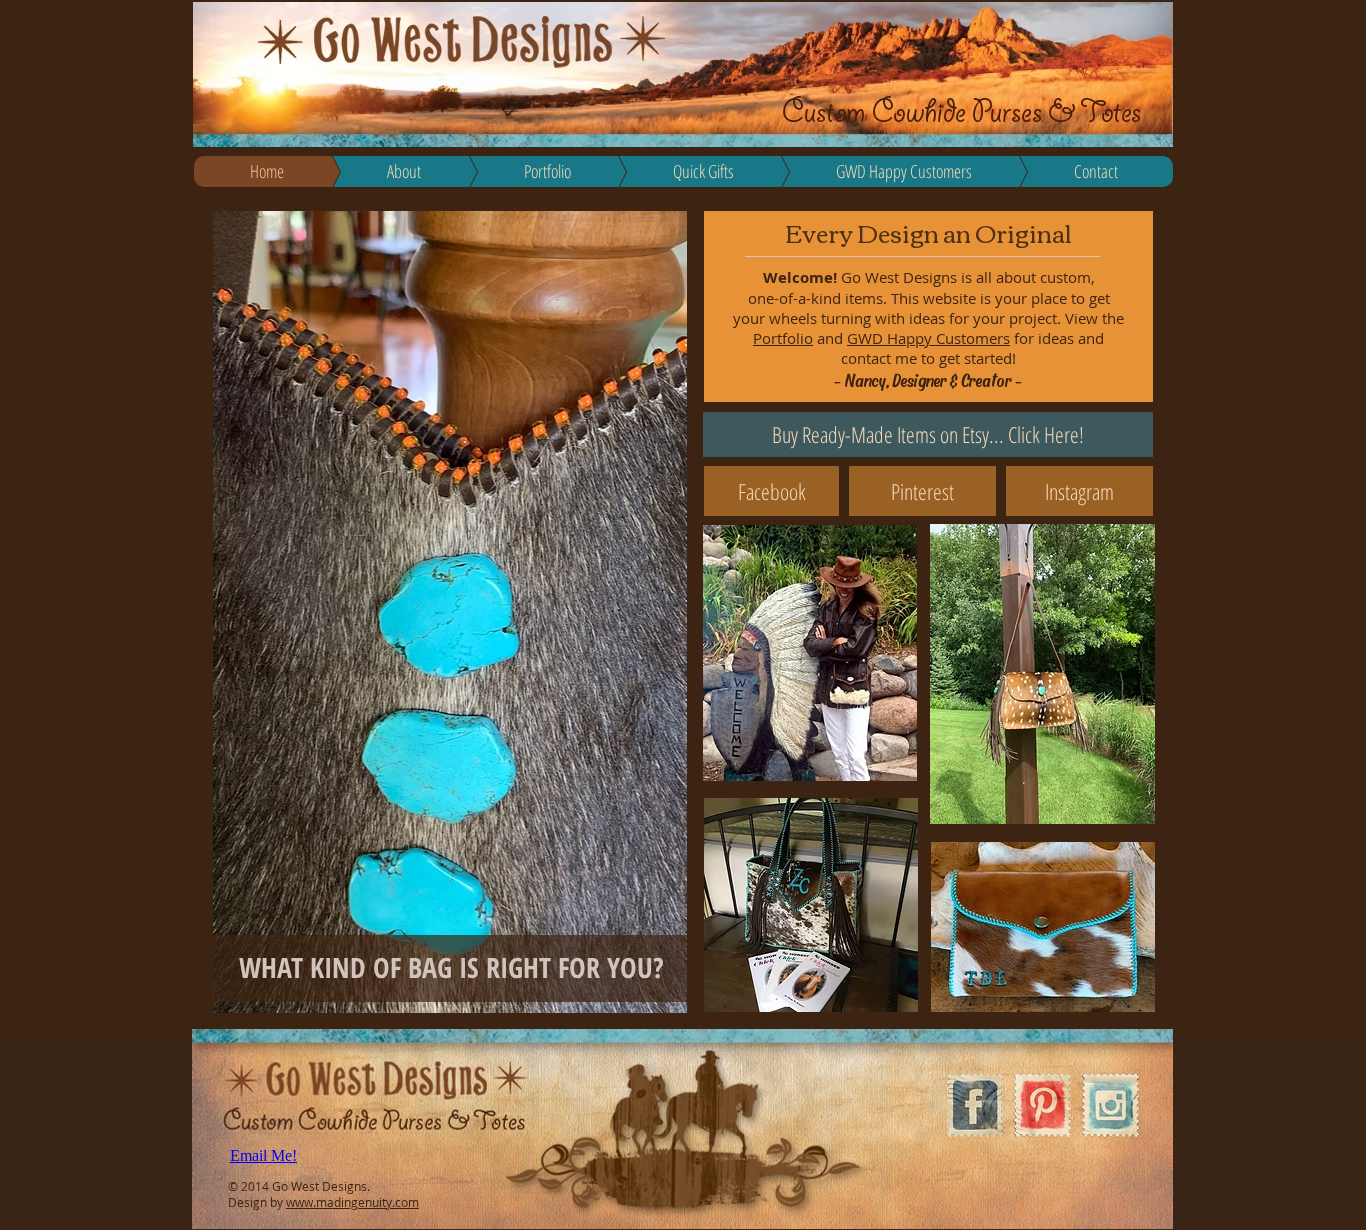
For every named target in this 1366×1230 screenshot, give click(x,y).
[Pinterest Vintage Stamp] (1042, 1105)
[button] (451, 612)
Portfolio (783, 338)
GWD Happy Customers (928, 338)
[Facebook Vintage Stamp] (974, 1105)
